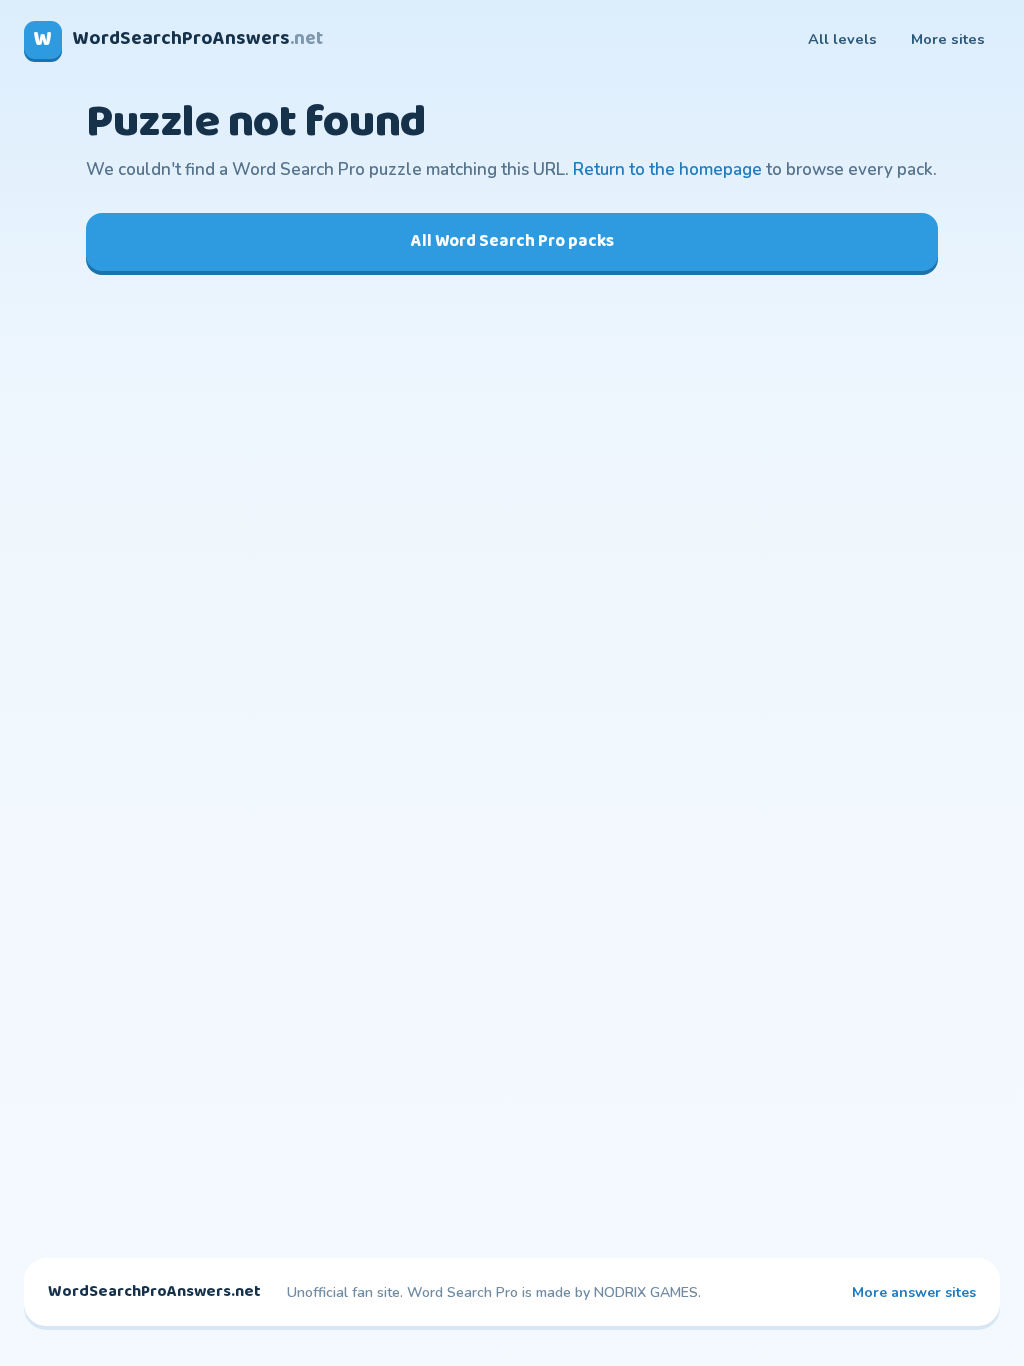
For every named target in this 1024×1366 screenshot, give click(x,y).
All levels (842, 39)
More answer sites (914, 1292)
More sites (948, 39)
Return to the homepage (667, 169)
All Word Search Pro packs (512, 241)
